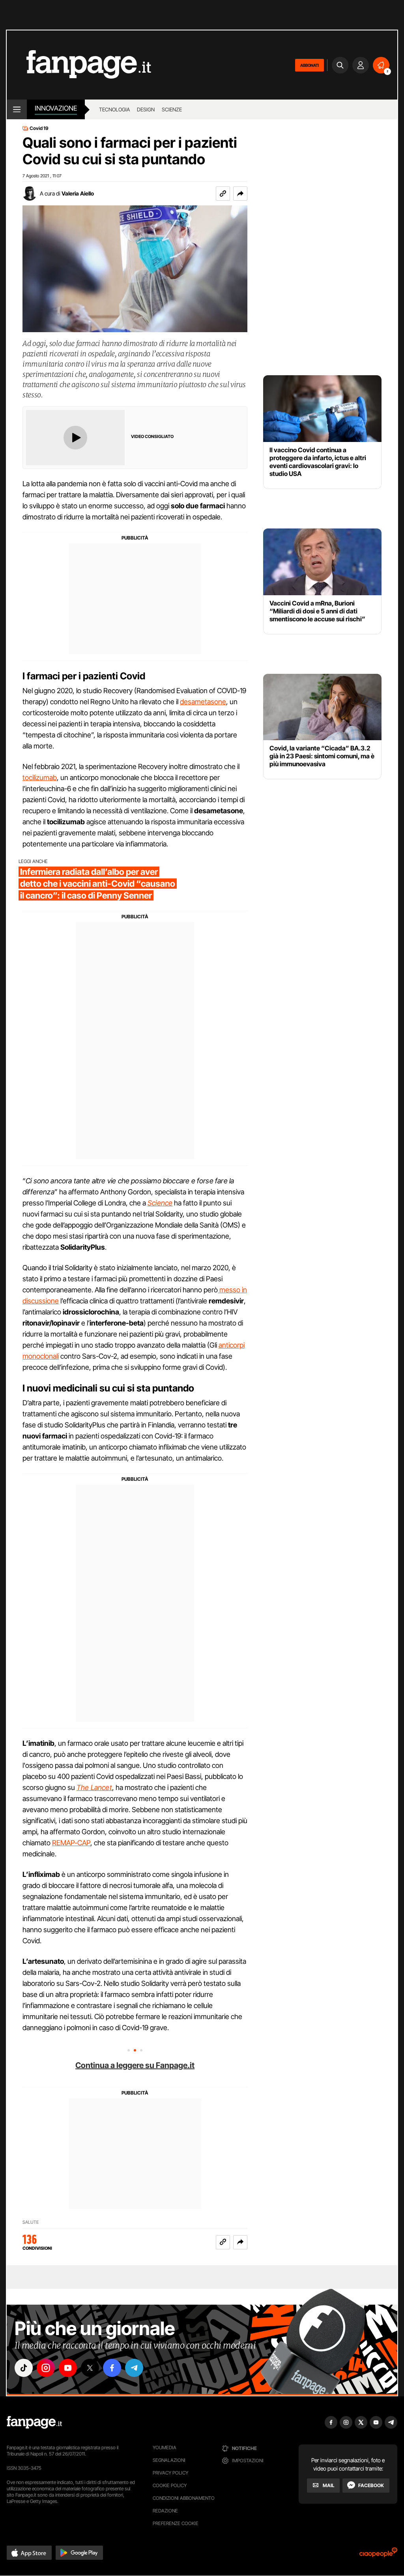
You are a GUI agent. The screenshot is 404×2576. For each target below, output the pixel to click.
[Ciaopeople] (378, 2555)
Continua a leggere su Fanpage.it (135, 2065)
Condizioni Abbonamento (184, 2498)
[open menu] (17, 109)
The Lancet (94, 1787)
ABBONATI (310, 65)
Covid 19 (39, 128)
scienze (172, 109)
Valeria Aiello (78, 193)
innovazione (56, 108)
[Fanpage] (34, 2422)
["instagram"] (46, 2368)
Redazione (165, 2511)
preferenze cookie (176, 2523)
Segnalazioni (169, 2460)
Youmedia (165, 2447)
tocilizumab (40, 778)
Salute (31, 2222)
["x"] (90, 2368)
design (146, 109)
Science (160, 1203)
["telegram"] (134, 2368)
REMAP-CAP (71, 1843)
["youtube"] (68, 2368)
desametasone (203, 702)
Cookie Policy (170, 2485)
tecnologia (114, 109)
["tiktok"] (24, 2368)
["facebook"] (112, 2368)
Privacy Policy (170, 2473)
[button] (240, 194)
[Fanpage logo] (79, 65)
